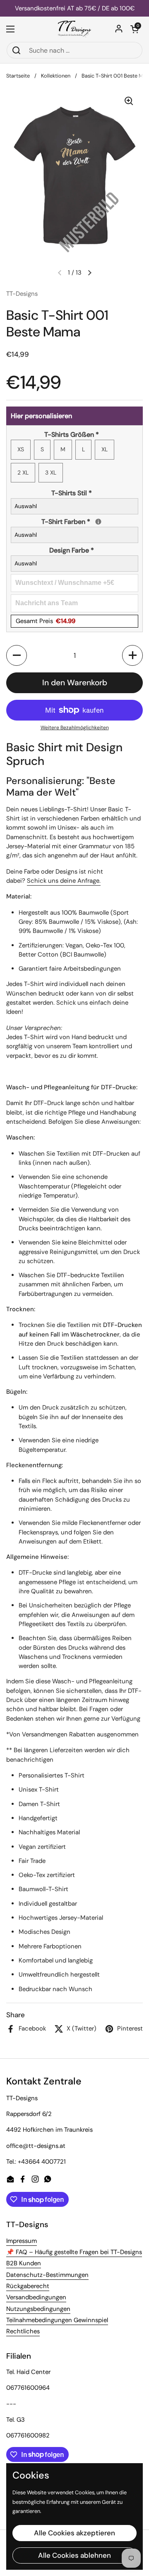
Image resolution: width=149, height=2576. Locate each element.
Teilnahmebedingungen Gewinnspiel (57, 2320)
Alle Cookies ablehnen (74, 2555)
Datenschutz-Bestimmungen (47, 2275)
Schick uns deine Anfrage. (64, 881)
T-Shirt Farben (90, 521)
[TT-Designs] (74, 29)
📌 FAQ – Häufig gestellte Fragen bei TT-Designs (74, 2252)
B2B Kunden (24, 2263)
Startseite (18, 76)
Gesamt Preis (46, 621)
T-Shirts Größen (72, 435)
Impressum (22, 2241)
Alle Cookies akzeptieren (74, 2533)
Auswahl (26, 506)
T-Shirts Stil (72, 493)
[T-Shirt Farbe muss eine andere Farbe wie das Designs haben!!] (98, 522)
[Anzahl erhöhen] (132, 655)
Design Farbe (72, 550)
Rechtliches (23, 2331)
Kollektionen (56, 76)
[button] (135, 29)
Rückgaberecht (28, 2286)
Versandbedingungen (36, 2297)
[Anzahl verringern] (17, 655)
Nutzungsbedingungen (38, 2309)
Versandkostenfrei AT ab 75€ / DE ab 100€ (75, 9)
